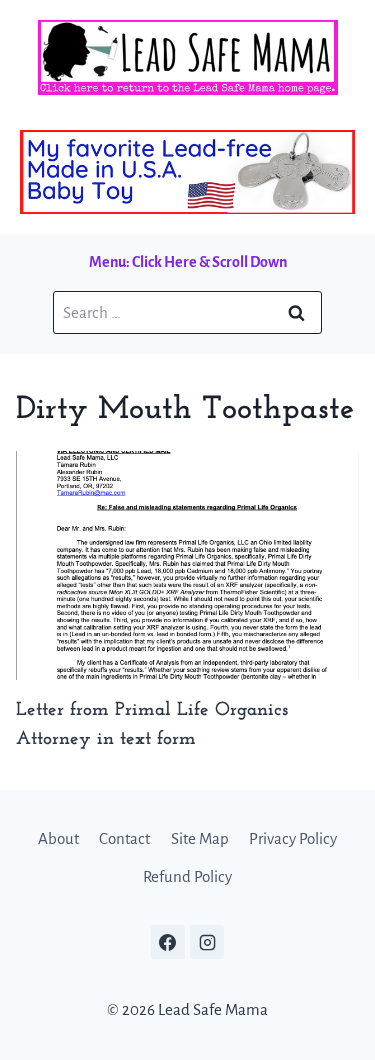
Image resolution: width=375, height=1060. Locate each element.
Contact (124, 838)
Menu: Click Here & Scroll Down (188, 262)
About (58, 838)
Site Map (200, 838)
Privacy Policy (293, 838)
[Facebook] (168, 942)
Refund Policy (187, 876)
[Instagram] (207, 942)
